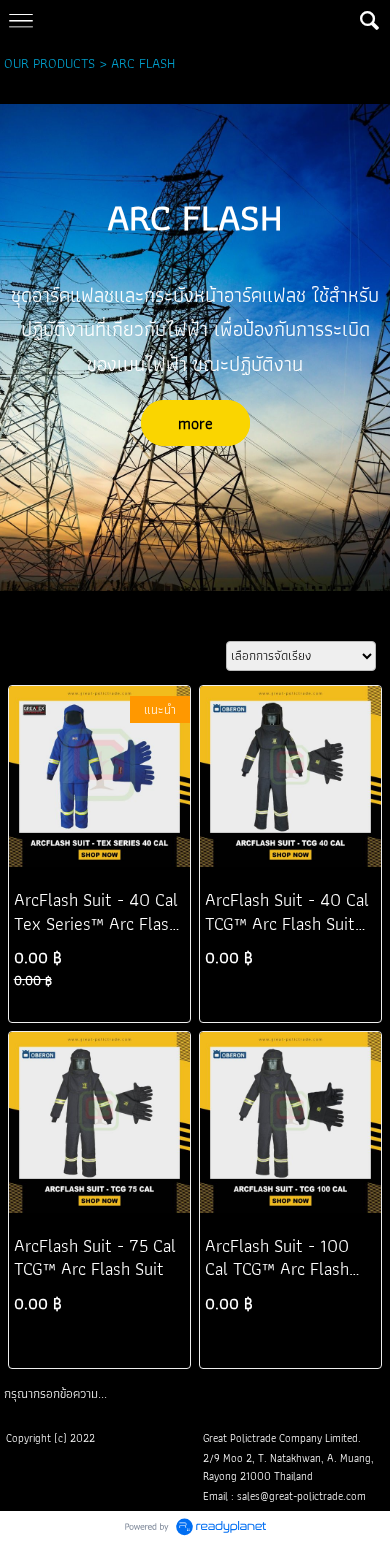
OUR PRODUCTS (49, 63)
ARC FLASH (143, 63)
